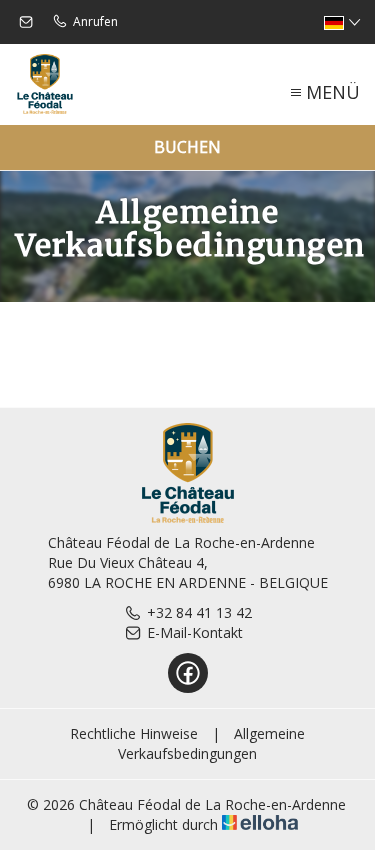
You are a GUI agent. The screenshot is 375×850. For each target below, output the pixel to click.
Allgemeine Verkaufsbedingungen (211, 743)
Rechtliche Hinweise (134, 733)
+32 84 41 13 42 (199, 612)
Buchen (187, 147)
